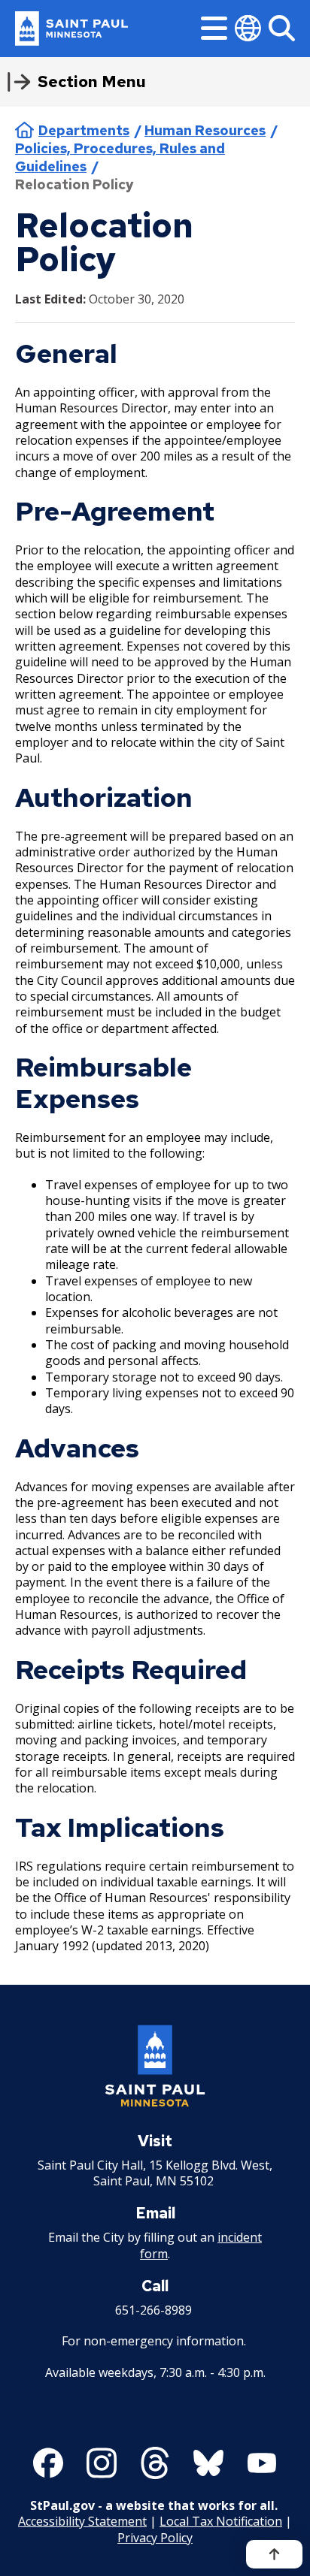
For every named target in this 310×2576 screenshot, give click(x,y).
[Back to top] (274, 2554)
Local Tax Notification (221, 2521)
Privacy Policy (155, 2538)
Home (24, 130)
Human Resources (205, 130)
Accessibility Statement (82, 2521)
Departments (84, 130)
